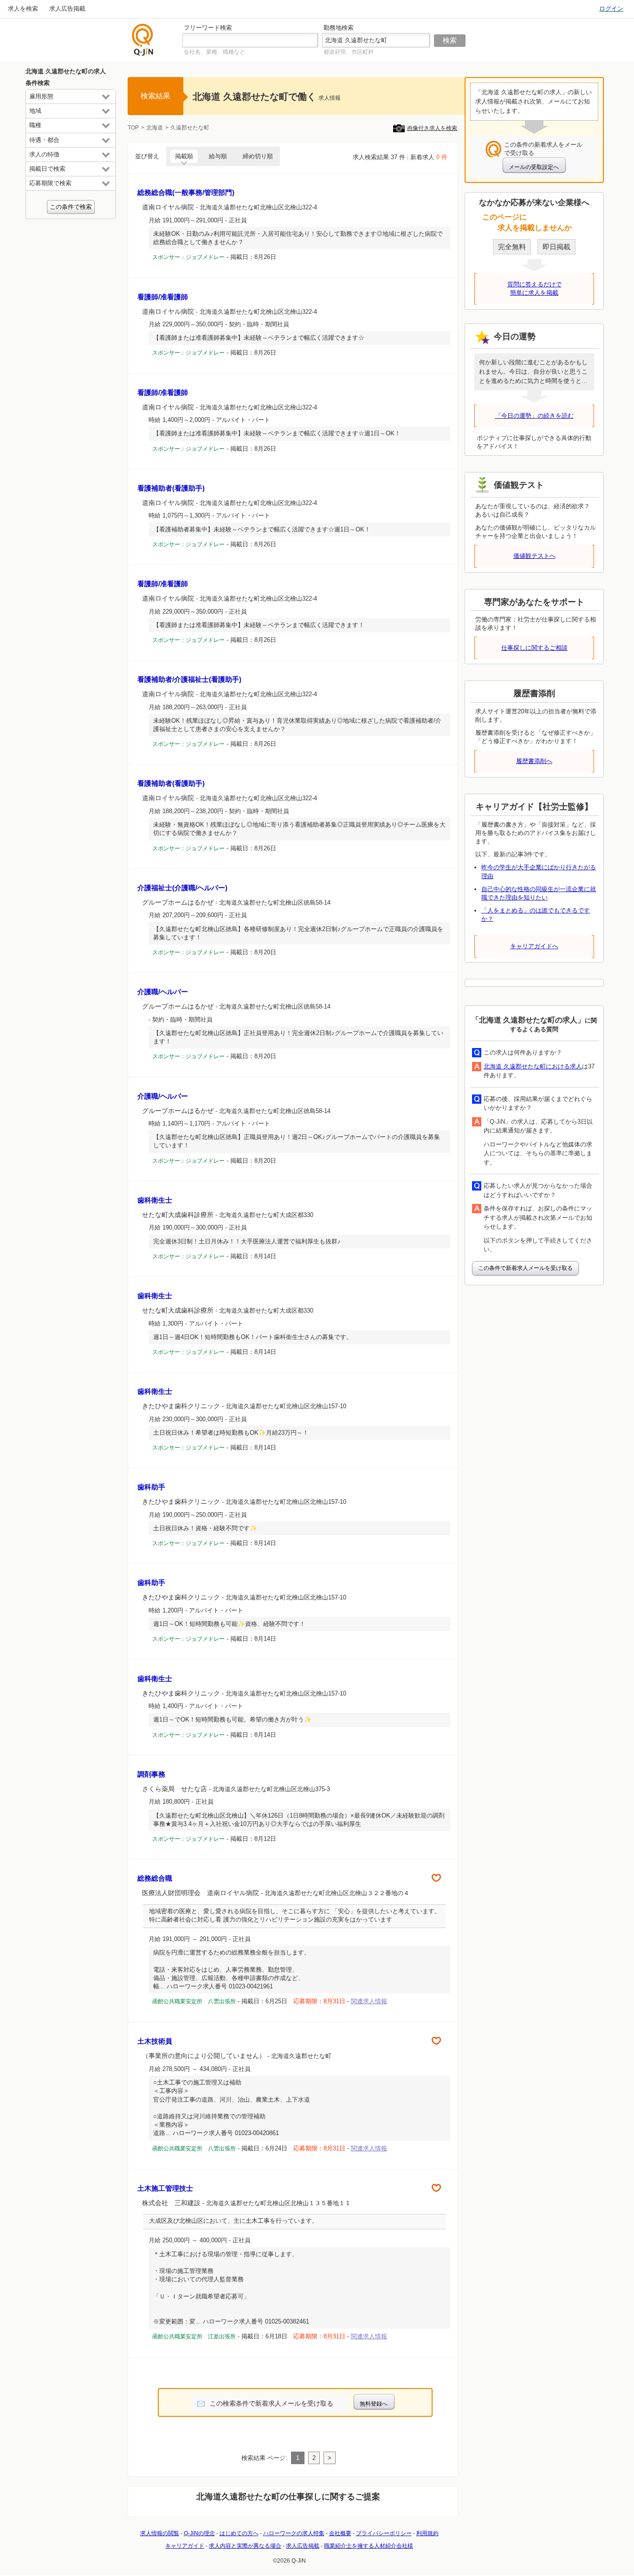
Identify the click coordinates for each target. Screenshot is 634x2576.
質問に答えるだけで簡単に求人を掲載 (534, 288)
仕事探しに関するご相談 (534, 648)
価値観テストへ (534, 556)
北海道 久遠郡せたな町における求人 (533, 1066)
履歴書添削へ (534, 761)
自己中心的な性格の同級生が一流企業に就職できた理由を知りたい (539, 893)
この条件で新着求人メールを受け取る (525, 1268)
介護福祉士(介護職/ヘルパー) (182, 888)
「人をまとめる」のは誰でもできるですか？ (536, 915)
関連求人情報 (369, 2001)
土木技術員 (155, 2041)
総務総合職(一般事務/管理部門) (186, 192)
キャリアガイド (185, 2546)
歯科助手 (151, 1487)
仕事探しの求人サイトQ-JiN (143, 40)
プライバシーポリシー (384, 2533)
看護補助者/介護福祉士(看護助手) (189, 679)
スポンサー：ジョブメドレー (188, 257)
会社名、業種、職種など (214, 52)
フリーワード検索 (208, 28)
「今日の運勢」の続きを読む (534, 416)
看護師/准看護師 (163, 297)
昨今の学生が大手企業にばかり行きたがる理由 (539, 871)
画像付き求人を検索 (432, 128)
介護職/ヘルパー (163, 992)
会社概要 (340, 2533)
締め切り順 (258, 156)
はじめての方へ (239, 2533)
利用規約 (427, 2533)
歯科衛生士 (155, 1200)
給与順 (218, 156)
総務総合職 (155, 1878)
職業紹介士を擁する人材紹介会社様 (369, 2546)
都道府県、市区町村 (349, 52)
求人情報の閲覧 (160, 2533)
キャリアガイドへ (534, 946)
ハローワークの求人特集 (294, 2533)
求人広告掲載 (67, 9)
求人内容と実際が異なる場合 (245, 2546)
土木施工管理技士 (165, 2188)
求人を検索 (23, 9)
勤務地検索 (339, 28)
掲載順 (184, 156)
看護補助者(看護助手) (171, 488)
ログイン (611, 9)
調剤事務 (151, 1774)
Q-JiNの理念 (199, 2533)
